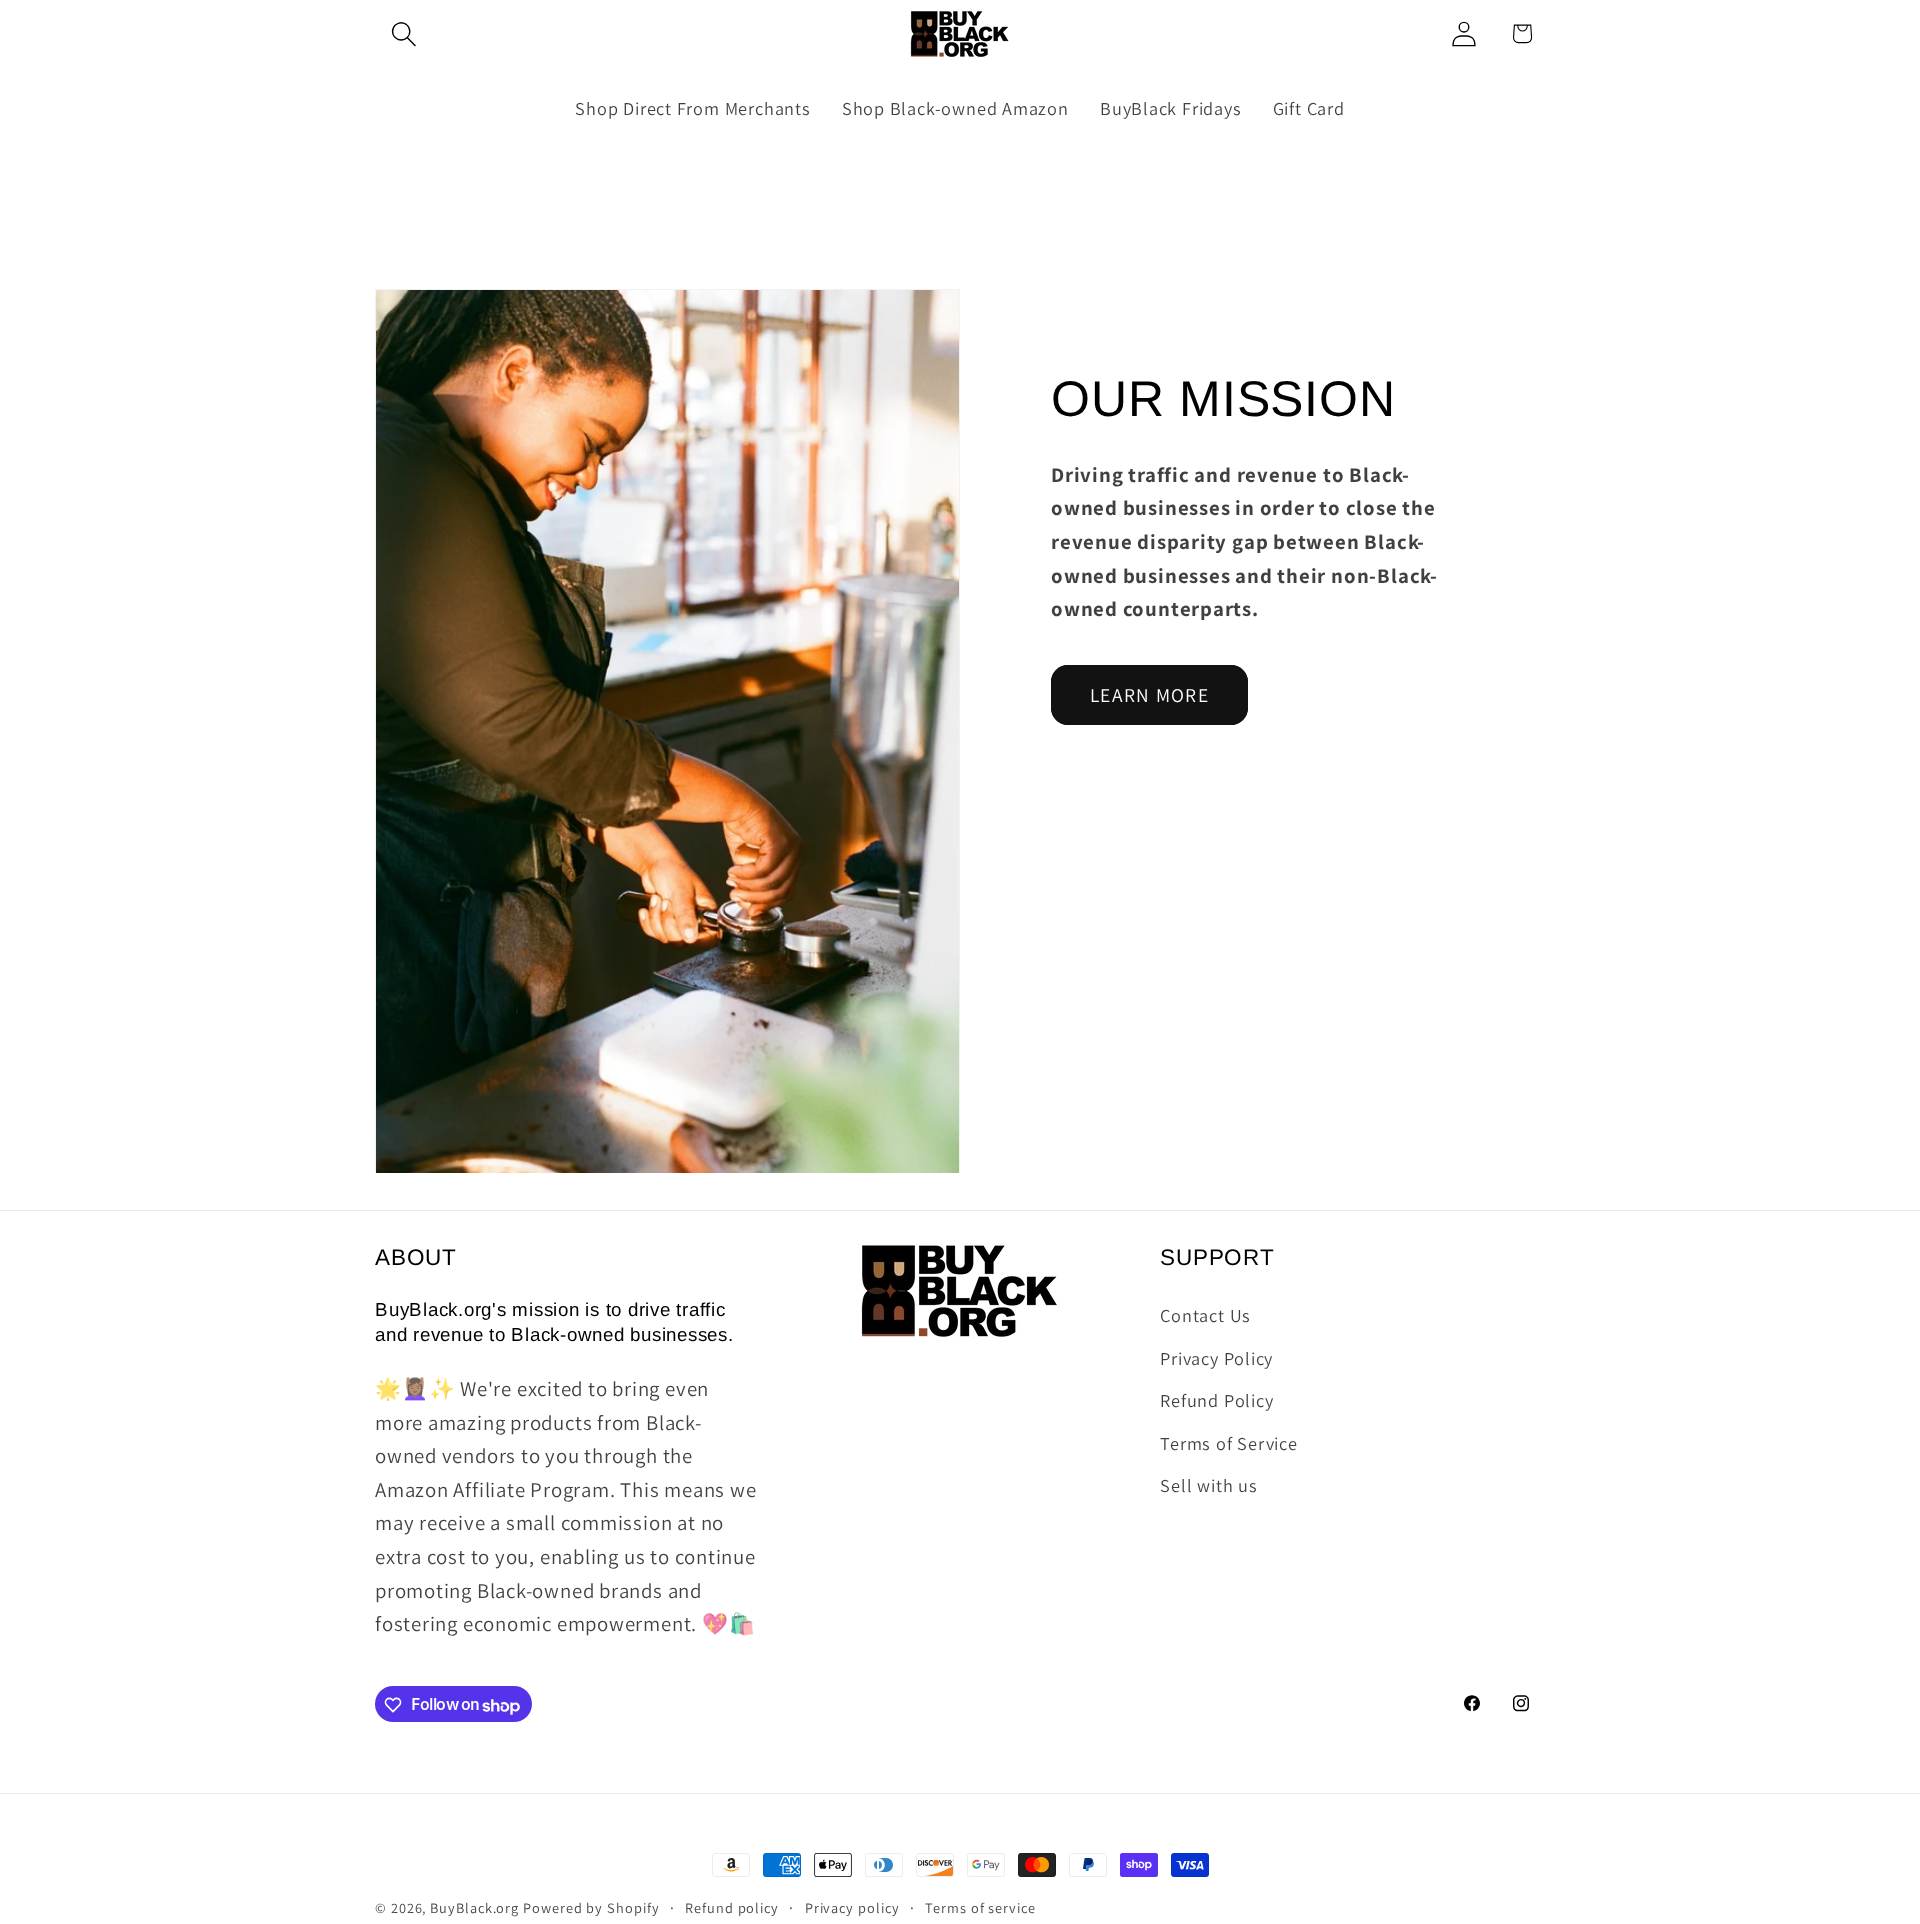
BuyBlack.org (474, 1907)
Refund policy (732, 1907)
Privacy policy (852, 1907)
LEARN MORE (1149, 695)
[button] (403, 33)
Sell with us (1208, 1485)
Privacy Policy (1216, 1357)
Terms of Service (1228, 1442)
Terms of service (980, 1907)
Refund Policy (1216, 1400)
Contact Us (1205, 1315)
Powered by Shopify (591, 1907)
